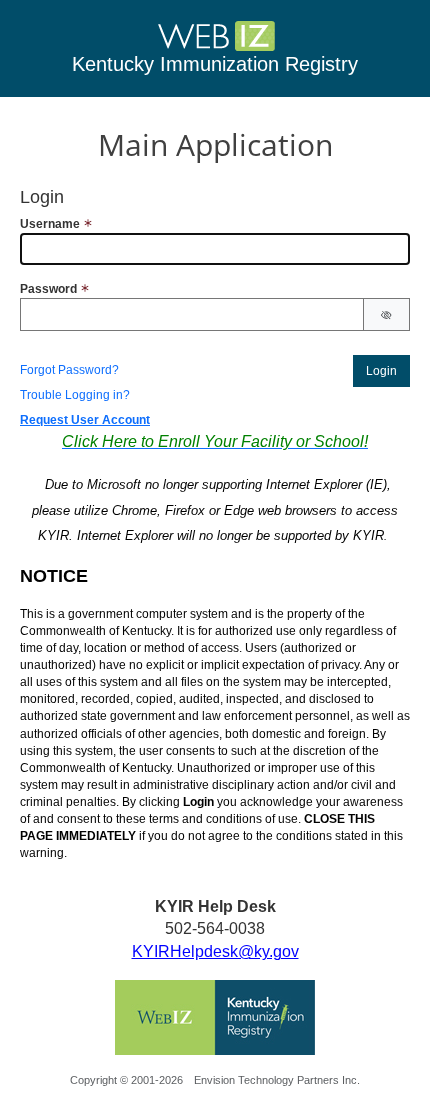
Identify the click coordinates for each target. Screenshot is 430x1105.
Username (50, 224)
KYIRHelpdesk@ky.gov (215, 951)
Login (381, 371)
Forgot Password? (69, 370)
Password (48, 289)
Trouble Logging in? (75, 395)
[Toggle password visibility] (386, 316)
